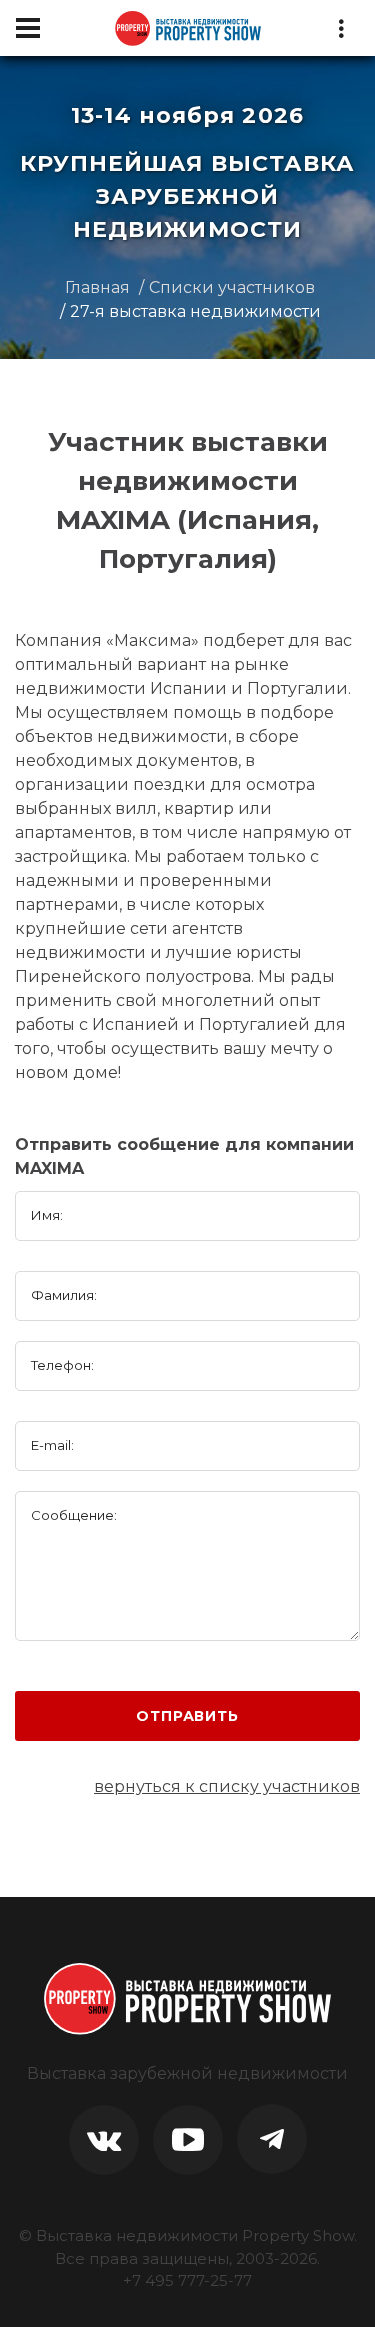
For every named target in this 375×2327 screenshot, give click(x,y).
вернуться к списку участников (227, 1786)
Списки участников (232, 287)
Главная (97, 287)
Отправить (187, 1716)
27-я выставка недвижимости (195, 311)
